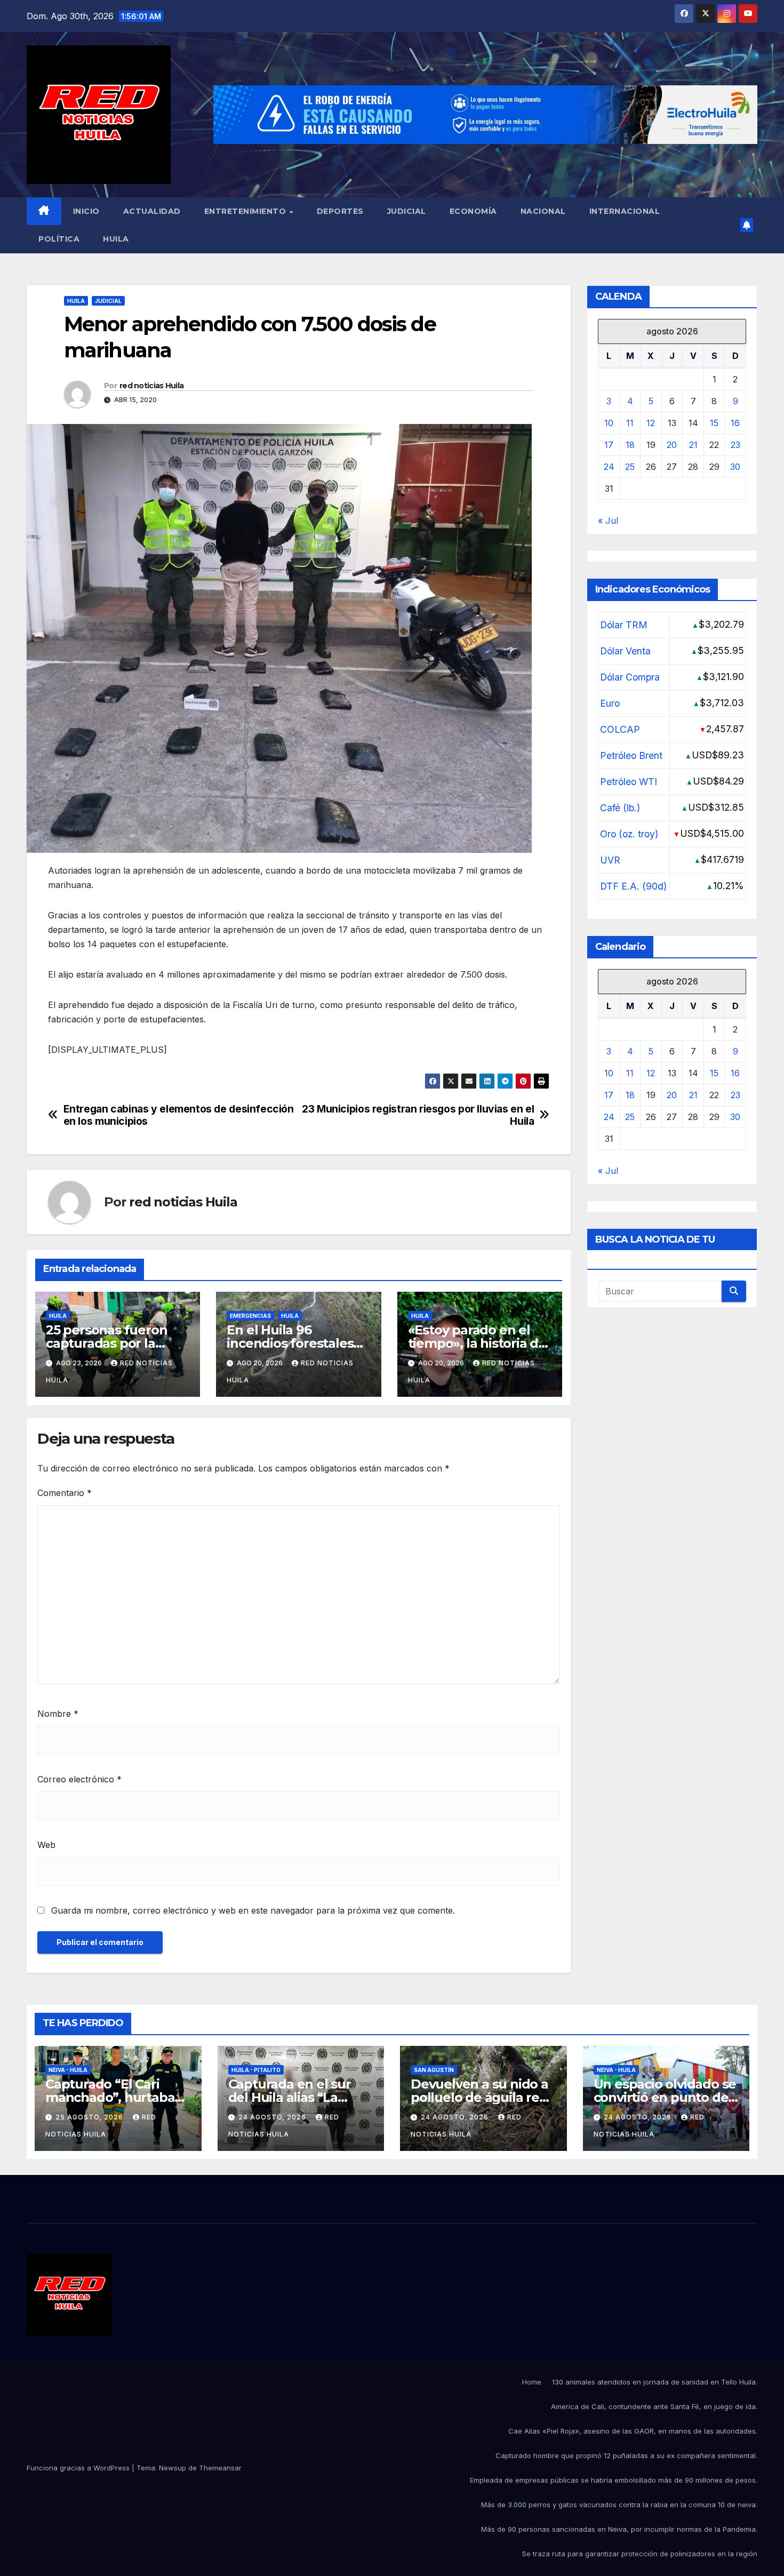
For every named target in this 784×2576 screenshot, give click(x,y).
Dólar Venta (625, 650)
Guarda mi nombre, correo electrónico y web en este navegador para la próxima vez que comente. (253, 1910)
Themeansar (220, 2468)
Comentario (65, 1493)
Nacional (543, 211)
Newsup (173, 2468)
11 (630, 422)
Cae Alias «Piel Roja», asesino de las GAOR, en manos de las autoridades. (633, 2431)
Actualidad (152, 211)
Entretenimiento (246, 211)
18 (630, 444)
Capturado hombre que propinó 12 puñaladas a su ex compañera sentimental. (626, 2455)
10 (609, 422)
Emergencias (250, 1316)
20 (672, 444)
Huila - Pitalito (256, 2070)
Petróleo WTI (629, 781)
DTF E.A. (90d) (633, 886)
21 (693, 444)
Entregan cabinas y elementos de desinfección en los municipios (179, 1115)
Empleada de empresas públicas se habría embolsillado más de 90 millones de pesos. (614, 2480)
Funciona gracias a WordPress (79, 2468)
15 (714, 422)
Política (59, 239)
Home (532, 2382)
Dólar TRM (624, 624)
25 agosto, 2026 (90, 2117)
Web (46, 1845)
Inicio (86, 211)
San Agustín (434, 2070)
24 (609, 466)
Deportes (340, 211)
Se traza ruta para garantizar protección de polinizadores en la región (640, 2554)
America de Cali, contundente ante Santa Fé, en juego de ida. (654, 2406)
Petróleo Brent (631, 755)
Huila (116, 239)
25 (630, 466)
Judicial (407, 211)
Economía (473, 211)
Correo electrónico (79, 1779)
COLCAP (620, 729)
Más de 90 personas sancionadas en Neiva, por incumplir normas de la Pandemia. (619, 2529)
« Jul (608, 520)
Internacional (625, 211)
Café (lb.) (620, 807)
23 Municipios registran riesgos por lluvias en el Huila (418, 1115)
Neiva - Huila (68, 2070)
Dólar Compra (630, 677)
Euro (610, 703)
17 (609, 444)
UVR (610, 859)
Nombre (58, 1714)
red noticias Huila (151, 386)
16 (735, 422)
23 (735, 444)
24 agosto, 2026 (273, 2117)
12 (651, 422)
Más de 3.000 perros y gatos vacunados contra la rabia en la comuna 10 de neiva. (619, 2505)
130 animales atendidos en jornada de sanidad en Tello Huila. (655, 2382)
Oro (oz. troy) (629, 833)
